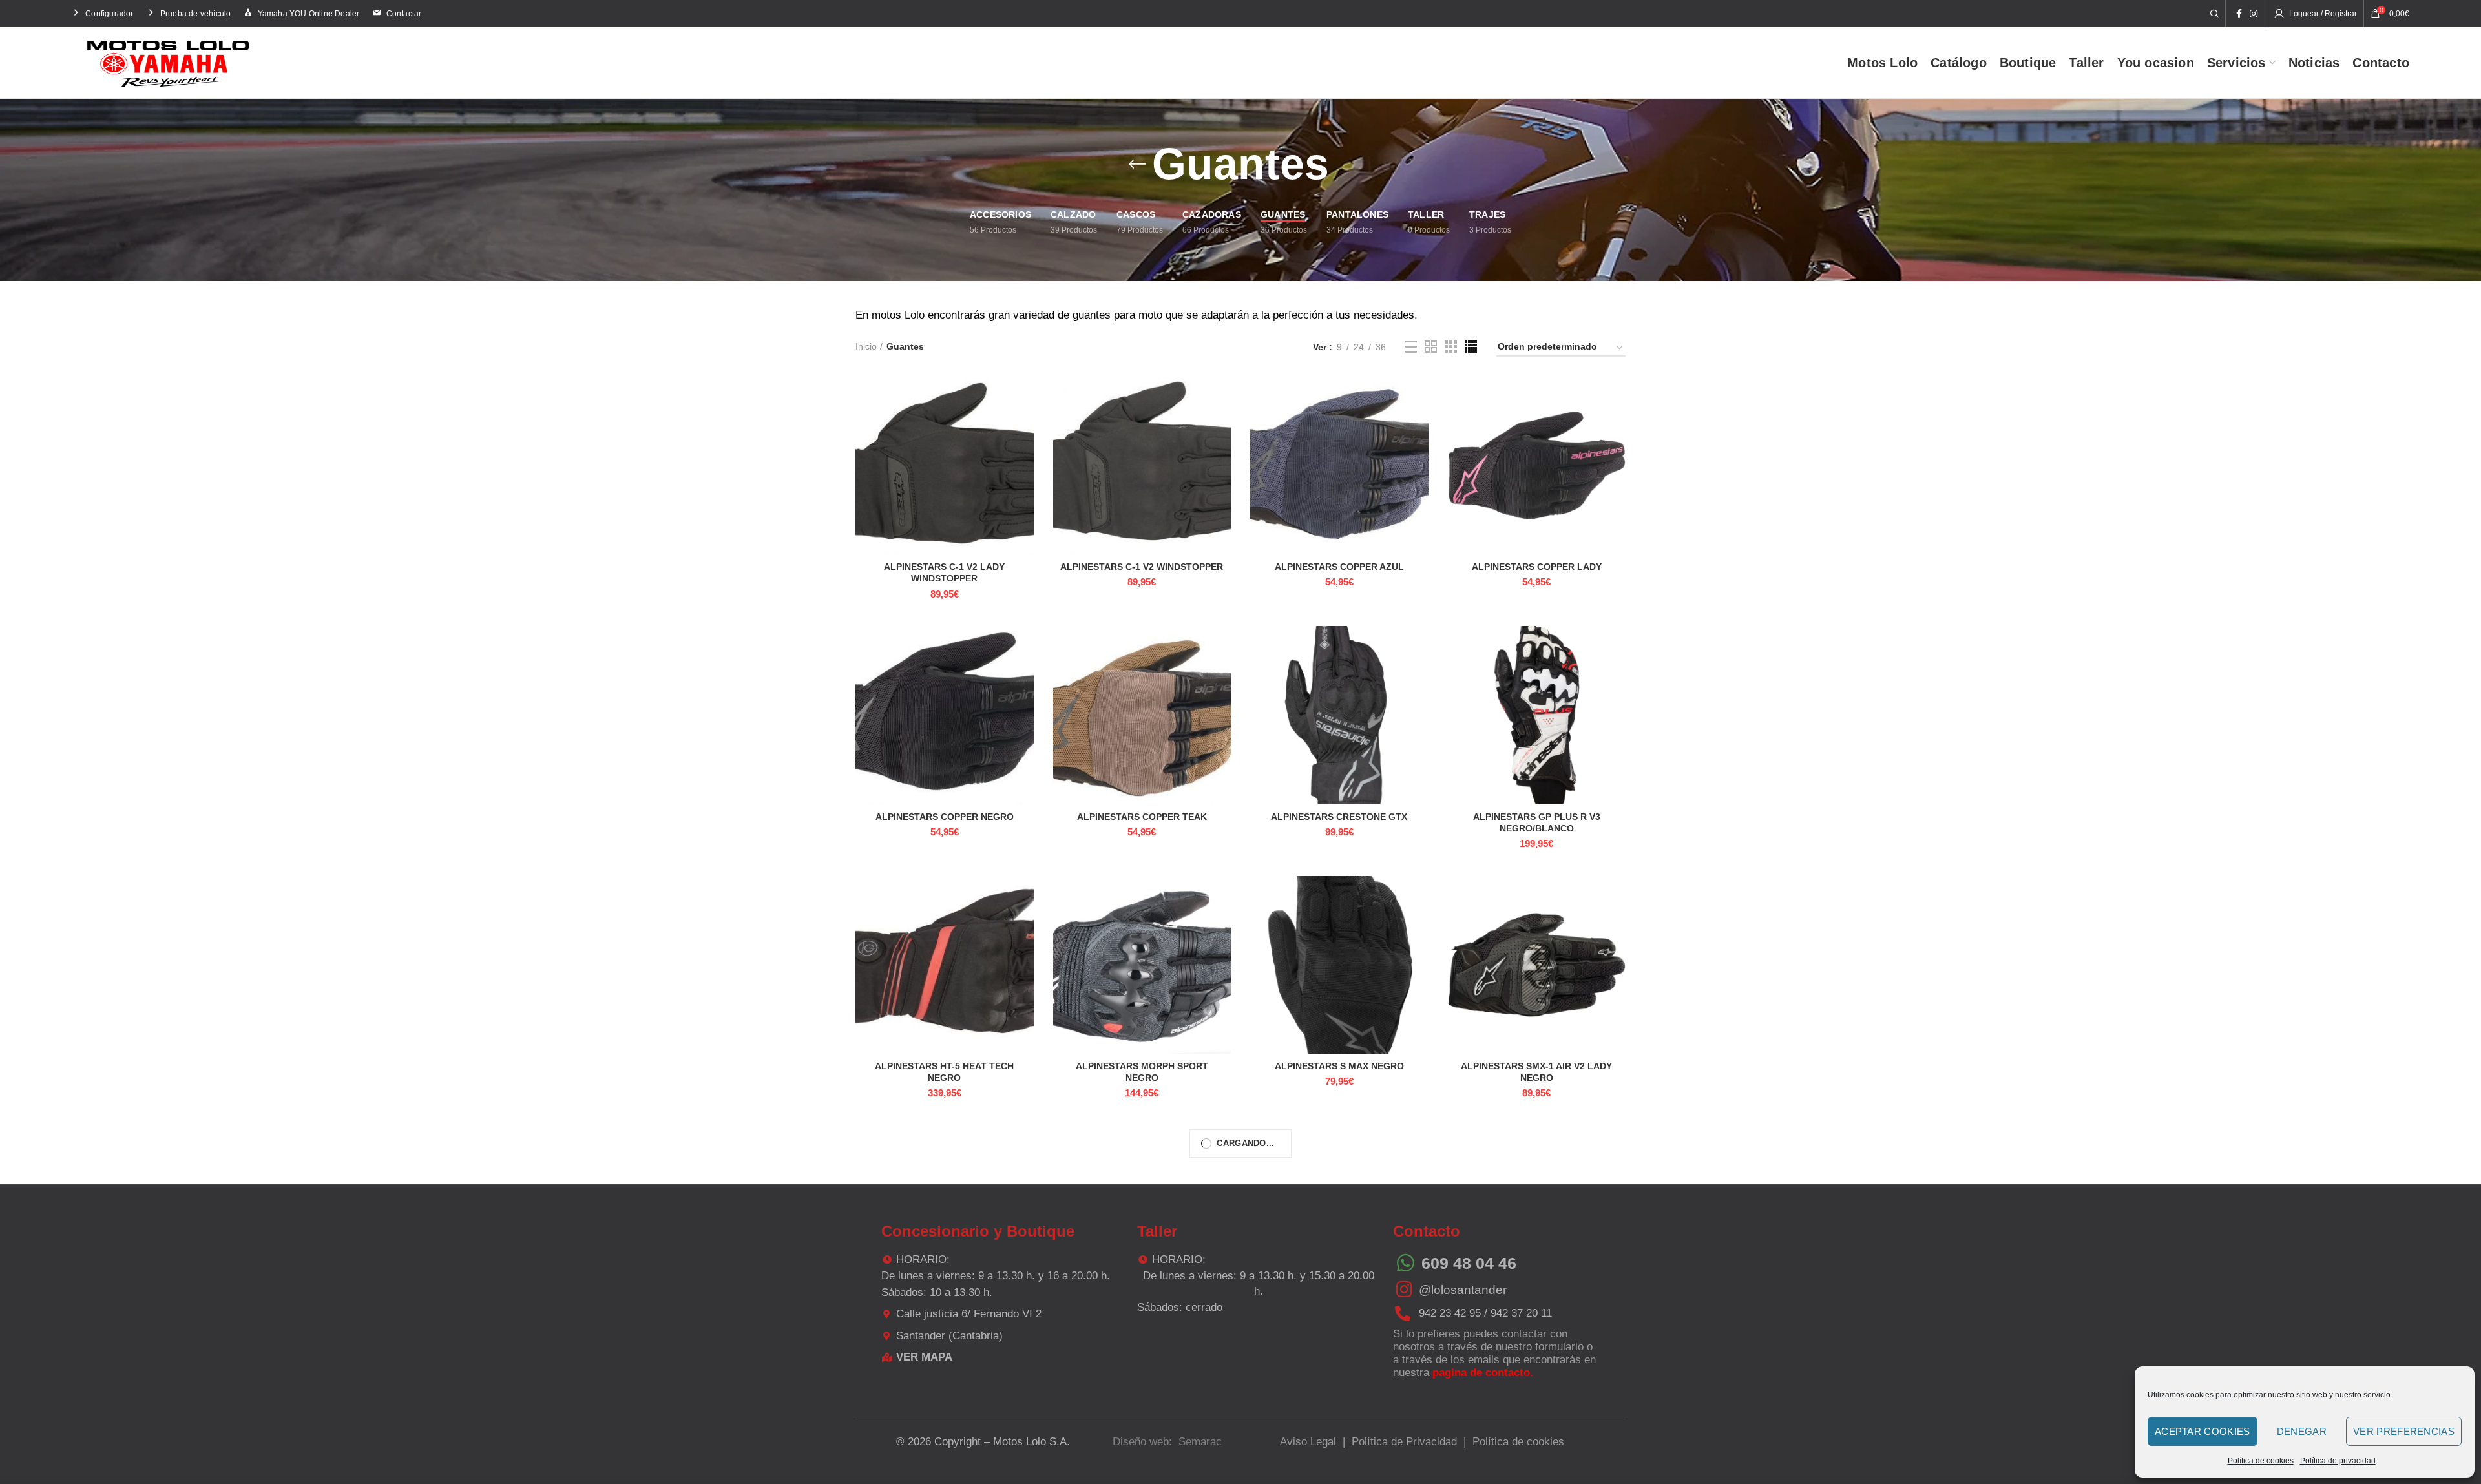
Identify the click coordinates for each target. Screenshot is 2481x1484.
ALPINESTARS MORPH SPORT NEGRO (1142, 1072)
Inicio (866, 346)
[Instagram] (2254, 14)
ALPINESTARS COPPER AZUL (1339, 567)
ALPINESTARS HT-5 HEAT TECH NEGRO (944, 1072)
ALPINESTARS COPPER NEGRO (945, 817)
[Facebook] (2239, 14)
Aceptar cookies (2203, 1431)
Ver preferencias (2404, 1431)
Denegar (2302, 1431)
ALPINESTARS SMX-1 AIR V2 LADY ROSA (945, 1321)
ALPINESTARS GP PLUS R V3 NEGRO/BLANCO (1537, 822)
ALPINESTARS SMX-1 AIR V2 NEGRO (1142, 1315)
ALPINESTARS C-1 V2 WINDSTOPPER (1142, 567)
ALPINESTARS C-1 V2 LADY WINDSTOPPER (944, 572)
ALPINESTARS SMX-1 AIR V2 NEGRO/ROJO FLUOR (1536, 1321)
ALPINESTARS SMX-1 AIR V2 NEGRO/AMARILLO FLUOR (1339, 1321)
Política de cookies (2261, 1461)
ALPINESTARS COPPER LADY (1537, 567)
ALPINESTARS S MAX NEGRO (1339, 1066)
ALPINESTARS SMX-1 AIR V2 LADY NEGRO (1536, 1072)
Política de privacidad (2338, 1461)
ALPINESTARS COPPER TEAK (1142, 817)
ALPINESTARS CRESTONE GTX (1339, 817)
